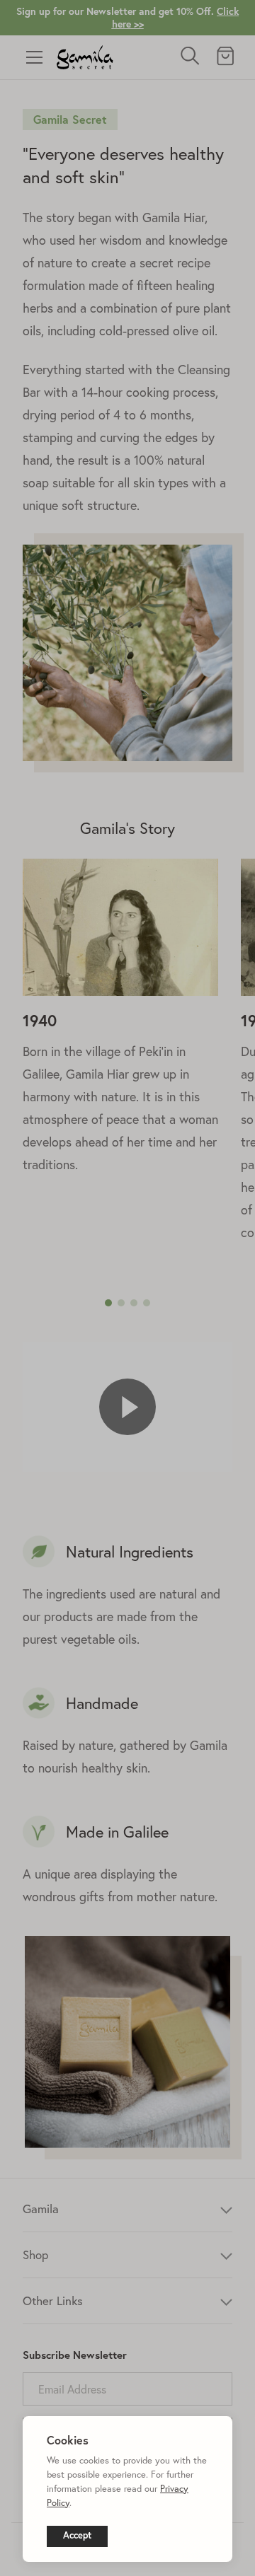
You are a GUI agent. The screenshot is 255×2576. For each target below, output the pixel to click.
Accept (77, 2535)
